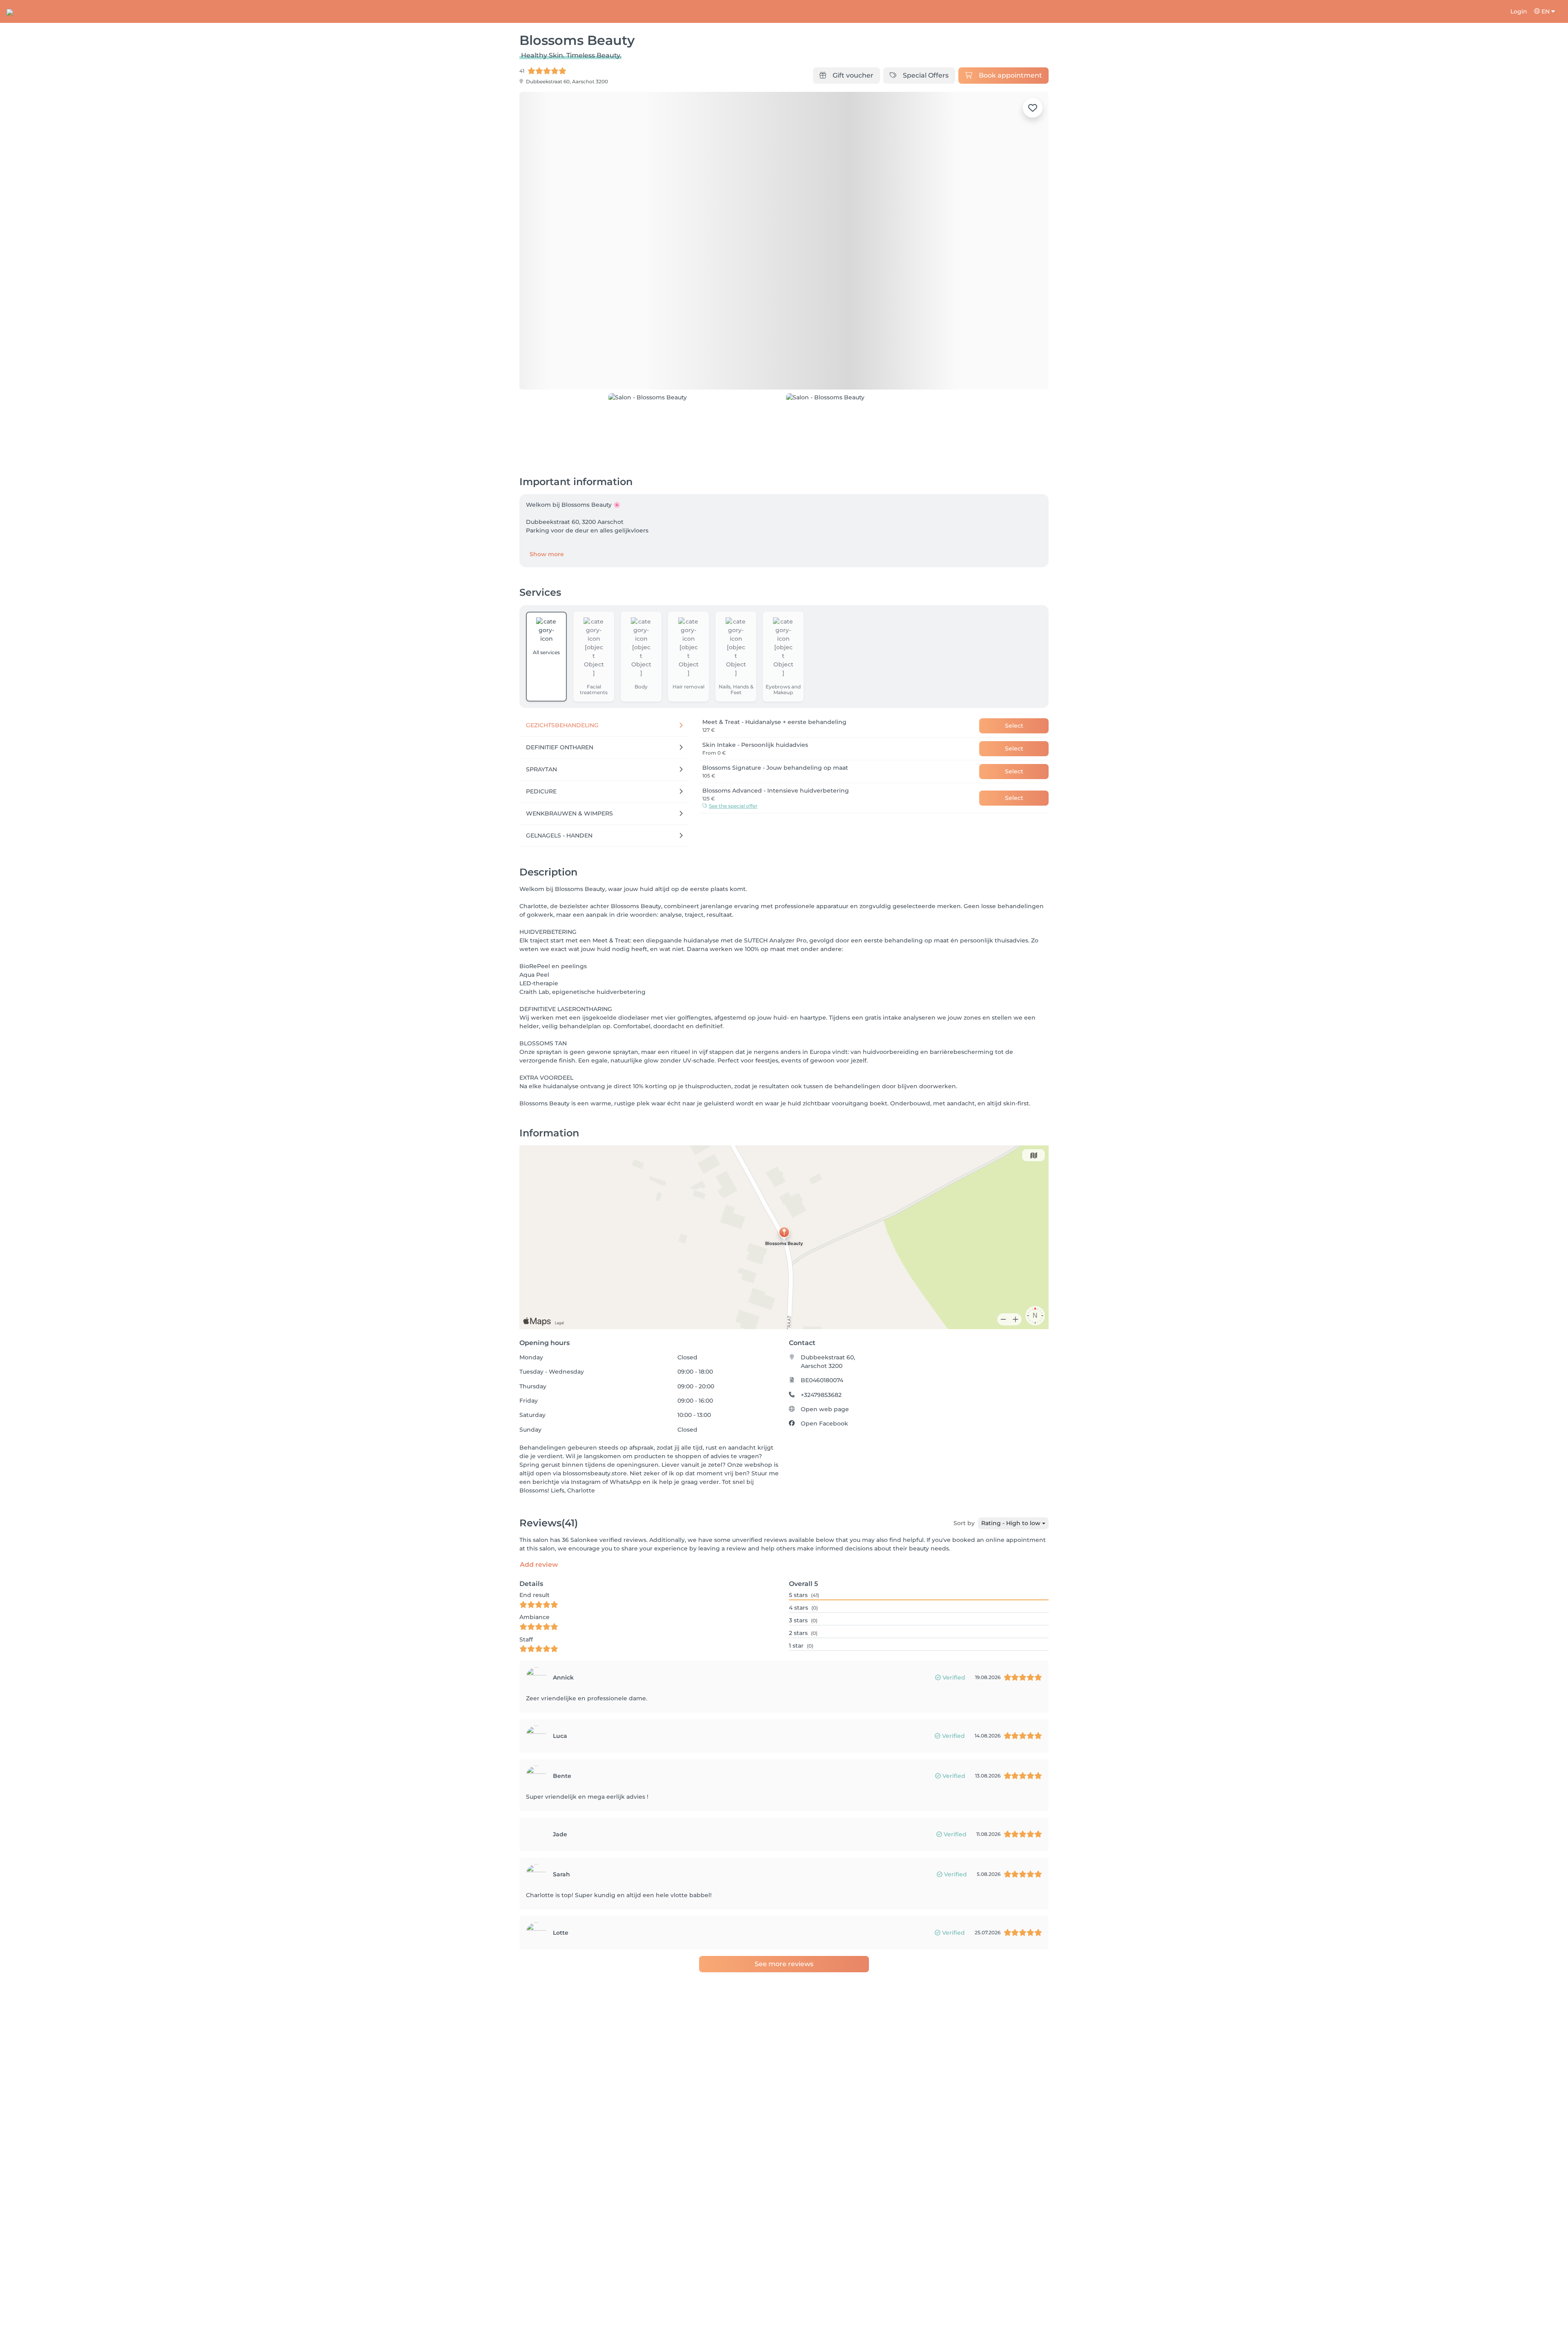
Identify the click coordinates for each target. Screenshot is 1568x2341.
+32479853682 (821, 1395)
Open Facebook (824, 1423)
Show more (547, 554)
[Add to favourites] (1033, 108)
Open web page (825, 1409)
